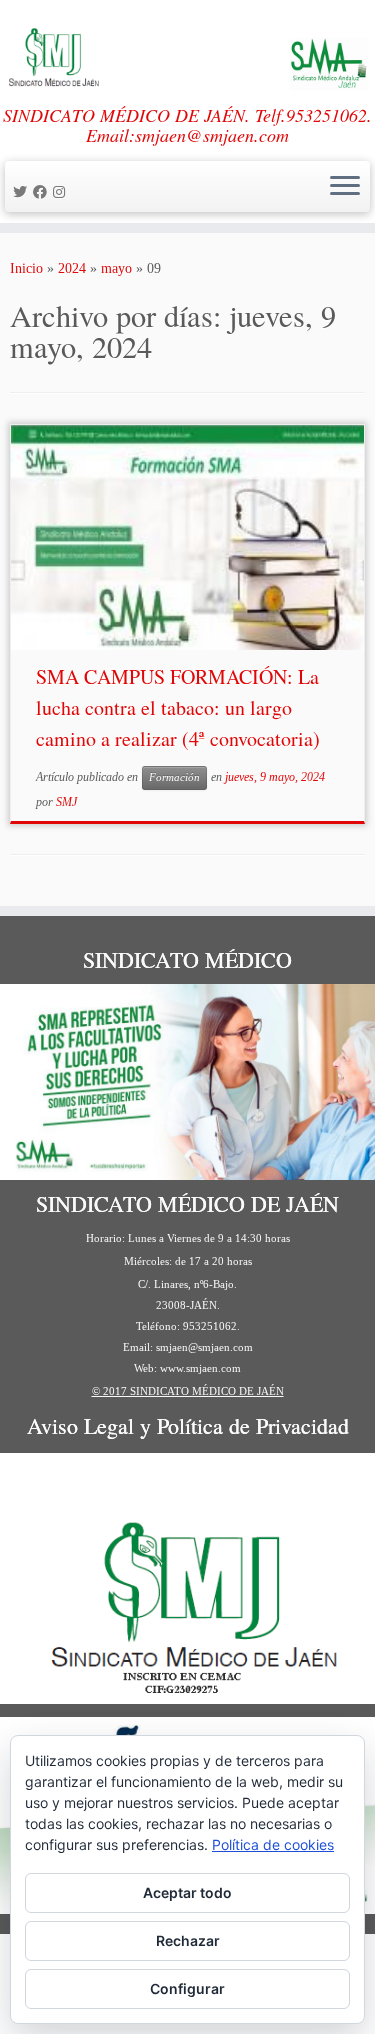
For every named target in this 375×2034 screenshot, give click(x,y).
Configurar (187, 1988)
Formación (174, 777)
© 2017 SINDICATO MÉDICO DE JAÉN (188, 1391)
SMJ (66, 802)
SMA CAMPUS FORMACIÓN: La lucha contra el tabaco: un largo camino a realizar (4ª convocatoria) (178, 707)
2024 (72, 268)
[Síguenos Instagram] (62, 192)
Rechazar (188, 1940)
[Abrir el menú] (345, 187)
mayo (116, 268)
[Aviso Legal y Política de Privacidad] (187, 1578)
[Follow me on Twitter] (23, 192)
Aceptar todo (187, 1892)
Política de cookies (273, 1844)
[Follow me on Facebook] (43, 192)
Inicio (26, 268)
